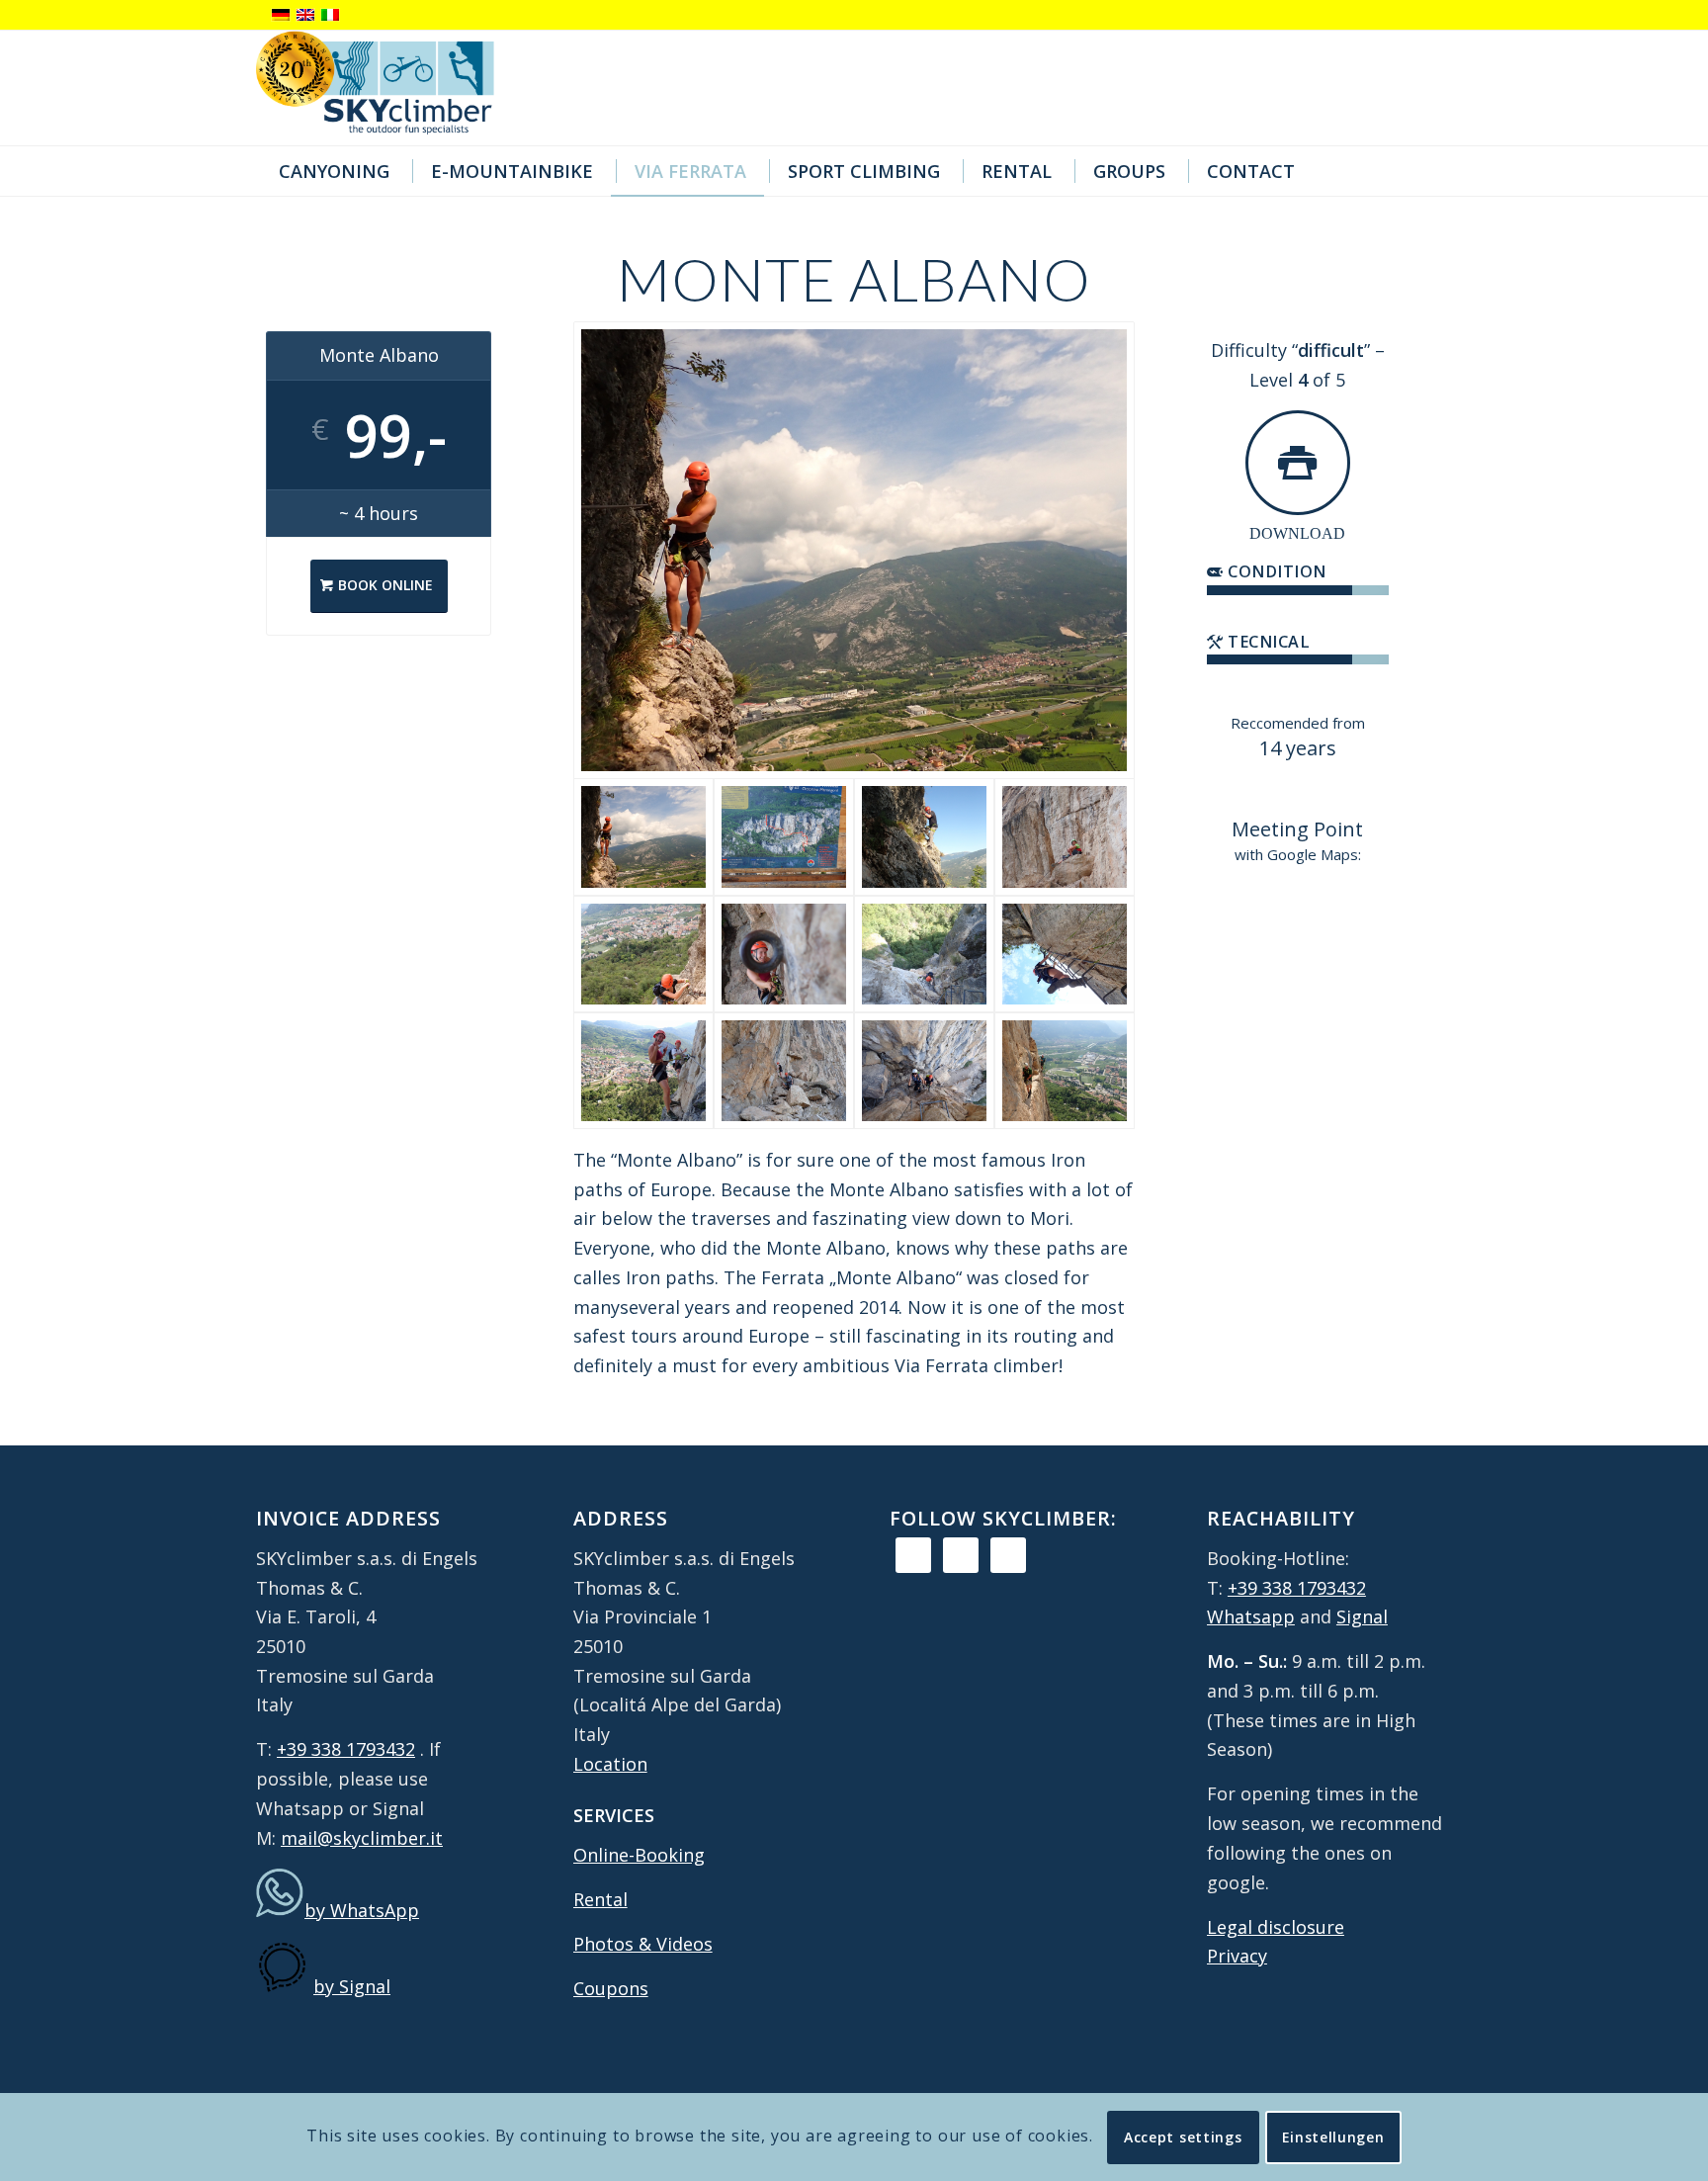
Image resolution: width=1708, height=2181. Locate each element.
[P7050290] (643, 1071)
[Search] (1434, 171)
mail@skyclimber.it (362, 1838)
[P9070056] (924, 954)
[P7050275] (784, 954)
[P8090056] (784, 1071)
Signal (1362, 1616)
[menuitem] (332, 171)
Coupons (611, 1988)
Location (610, 1764)
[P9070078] (924, 836)
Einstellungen (1333, 2136)
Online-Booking (639, 1855)
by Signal (352, 1986)
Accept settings (1183, 2136)
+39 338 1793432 (346, 1749)
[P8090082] (1065, 954)
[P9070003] (784, 836)
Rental (600, 1899)
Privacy (1237, 1956)
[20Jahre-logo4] (390, 88)
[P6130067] (854, 550)
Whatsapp (1251, 1616)
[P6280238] (1065, 836)
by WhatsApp (362, 1910)
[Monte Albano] (1065, 1071)
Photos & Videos (643, 1944)
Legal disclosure (1276, 1927)
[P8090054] (924, 1071)
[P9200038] (643, 954)
